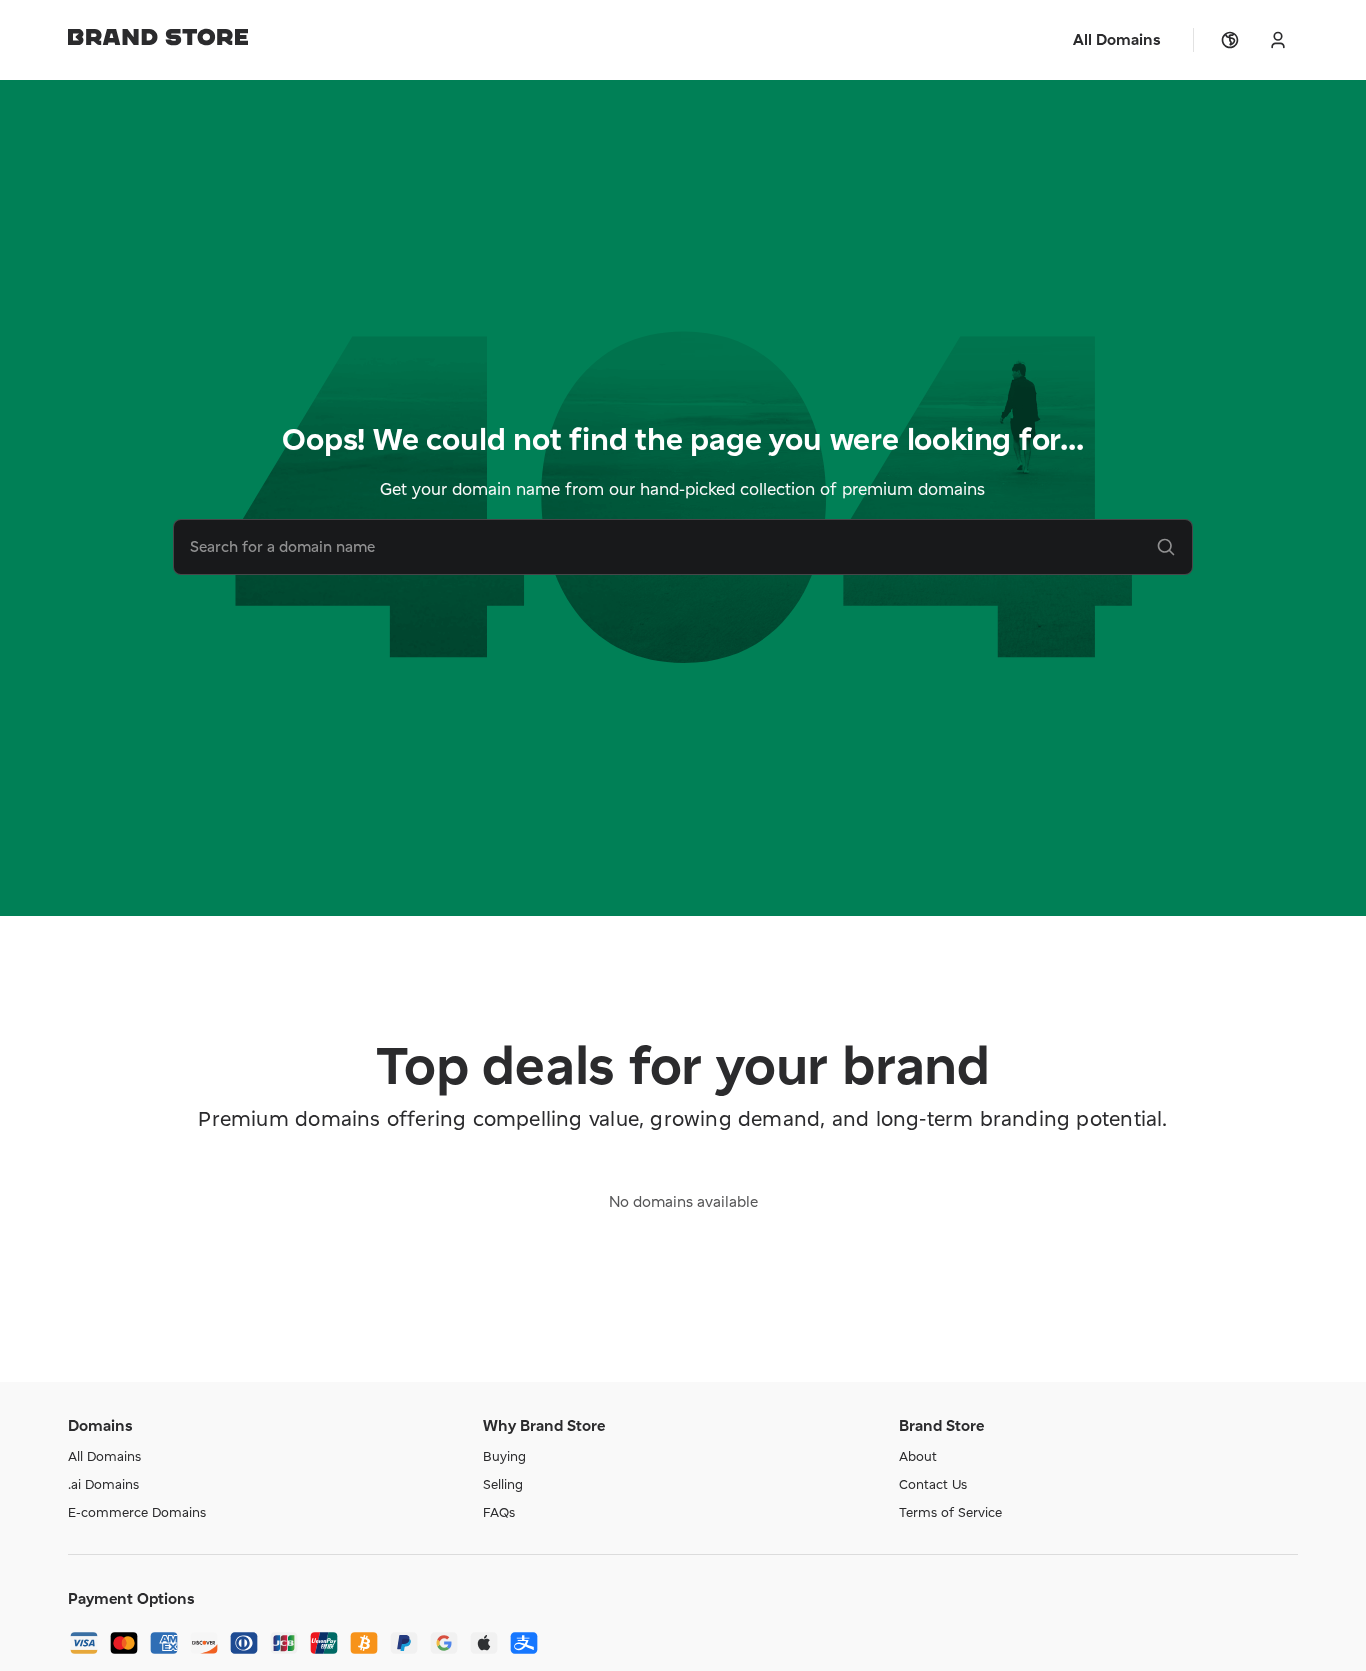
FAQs (499, 1512)
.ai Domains (103, 1484)
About (918, 1456)
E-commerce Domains (137, 1512)
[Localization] (1230, 40)
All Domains (104, 1456)
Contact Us (933, 1484)
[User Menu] (1278, 40)
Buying (504, 1456)
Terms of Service (950, 1512)
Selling (503, 1484)
